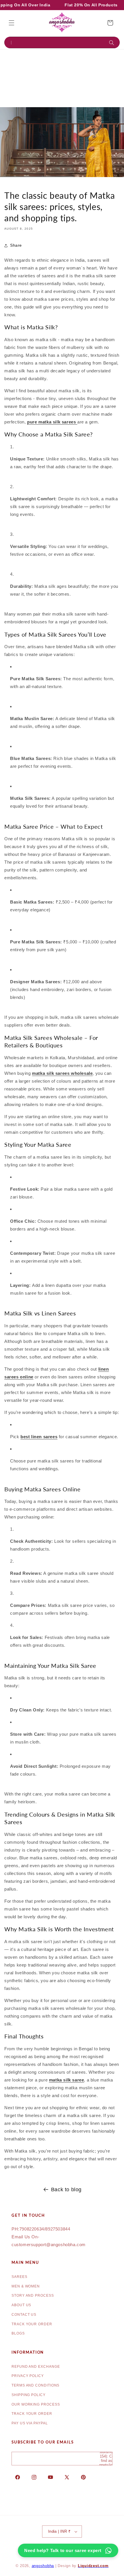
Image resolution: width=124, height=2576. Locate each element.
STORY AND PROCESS (33, 2296)
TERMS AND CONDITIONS (35, 2385)
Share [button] (16, 245)
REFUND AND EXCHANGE (36, 2367)
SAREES (19, 2277)
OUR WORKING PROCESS (36, 2404)
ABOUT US (21, 2305)
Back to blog (66, 2190)
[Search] (113, 43)
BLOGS (18, 2333)
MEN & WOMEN (26, 2286)
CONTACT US (24, 2315)
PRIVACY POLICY (28, 2376)
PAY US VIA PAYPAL (30, 2423)
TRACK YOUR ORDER (32, 2324)
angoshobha (43, 2566)
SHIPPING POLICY (29, 2395)
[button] (12, 23)
